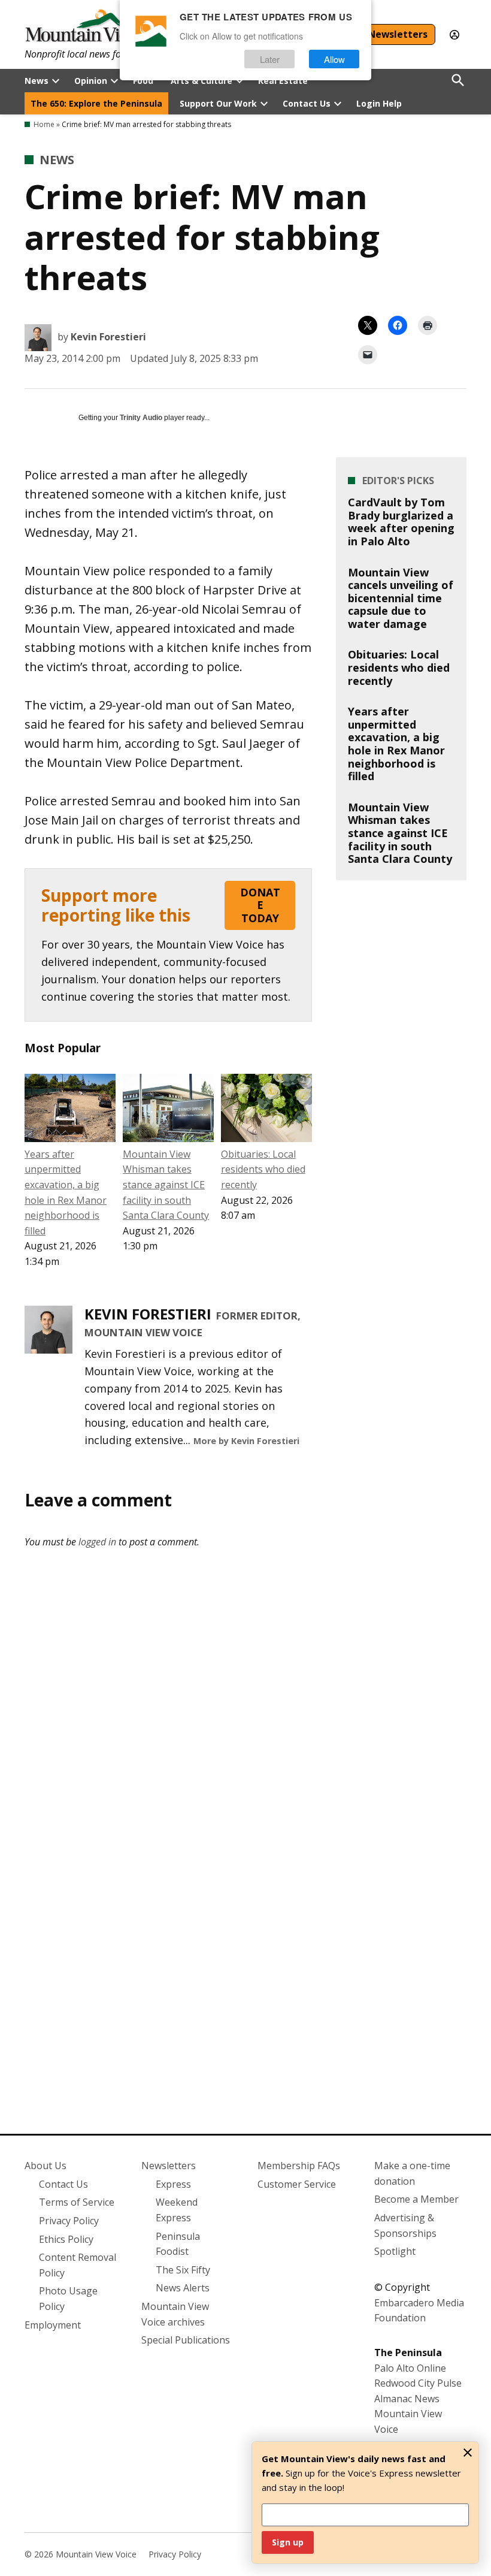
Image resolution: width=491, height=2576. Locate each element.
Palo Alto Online (410, 2368)
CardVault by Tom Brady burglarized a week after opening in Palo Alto (401, 522)
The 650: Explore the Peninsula (96, 103)
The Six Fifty (183, 2270)
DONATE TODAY (260, 905)
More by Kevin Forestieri (246, 1441)
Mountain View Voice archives (175, 2314)
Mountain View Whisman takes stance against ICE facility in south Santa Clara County (166, 1185)
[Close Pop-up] (468, 2453)
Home (44, 124)
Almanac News (407, 2399)
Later (270, 59)
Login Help (379, 103)
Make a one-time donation (412, 2173)
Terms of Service (77, 2202)
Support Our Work (218, 103)
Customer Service (297, 2184)
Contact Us (307, 103)
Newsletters (398, 34)
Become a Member (416, 2199)
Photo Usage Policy (68, 2299)
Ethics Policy (66, 2239)
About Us (46, 2166)
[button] (168, 945)
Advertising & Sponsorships (405, 2225)
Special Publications (186, 2340)
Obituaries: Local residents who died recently (263, 1169)
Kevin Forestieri (108, 337)
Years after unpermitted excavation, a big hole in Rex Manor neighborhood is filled (396, 744)
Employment (53, 2325)
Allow (334, 59)
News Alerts (183, 2288)
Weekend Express (177, 2210)
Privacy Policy (69, 2221)
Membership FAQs (299, 2166)
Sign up (288, 2542)
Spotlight (395, 2251)
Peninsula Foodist (178, 2244)
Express (173, 2184)
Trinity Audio (141, 418)
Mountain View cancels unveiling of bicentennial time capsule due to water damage (401, 598)
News (37, 81)
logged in (97, 1542)
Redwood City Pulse (418, 2383)
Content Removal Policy (78, 2265)
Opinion (91, 81)
